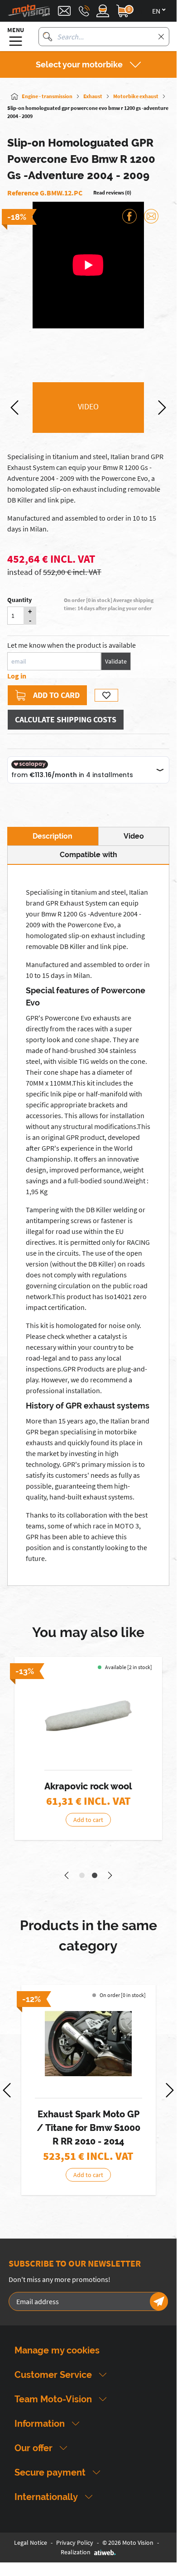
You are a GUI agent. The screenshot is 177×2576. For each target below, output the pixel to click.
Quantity (19, 600)
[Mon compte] (103, 11)
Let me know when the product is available (72, 645)
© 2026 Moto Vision (128, 2543)
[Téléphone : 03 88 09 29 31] (84, 11)
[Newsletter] (159, 2301)
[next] (162, 408)
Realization (76, 2552)
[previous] (14, 408)
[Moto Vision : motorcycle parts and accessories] (29, 11)
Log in (17, 676)
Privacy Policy (75, 2543)
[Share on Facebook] (129, 216)
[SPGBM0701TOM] (88, 2044)
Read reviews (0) (112, 192)
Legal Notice (31, 2543)
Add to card (56, 695)
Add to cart (88, 1820)
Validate (116, 661)
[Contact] (64, 11)
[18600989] (88, 1716)
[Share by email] (151, 216)
